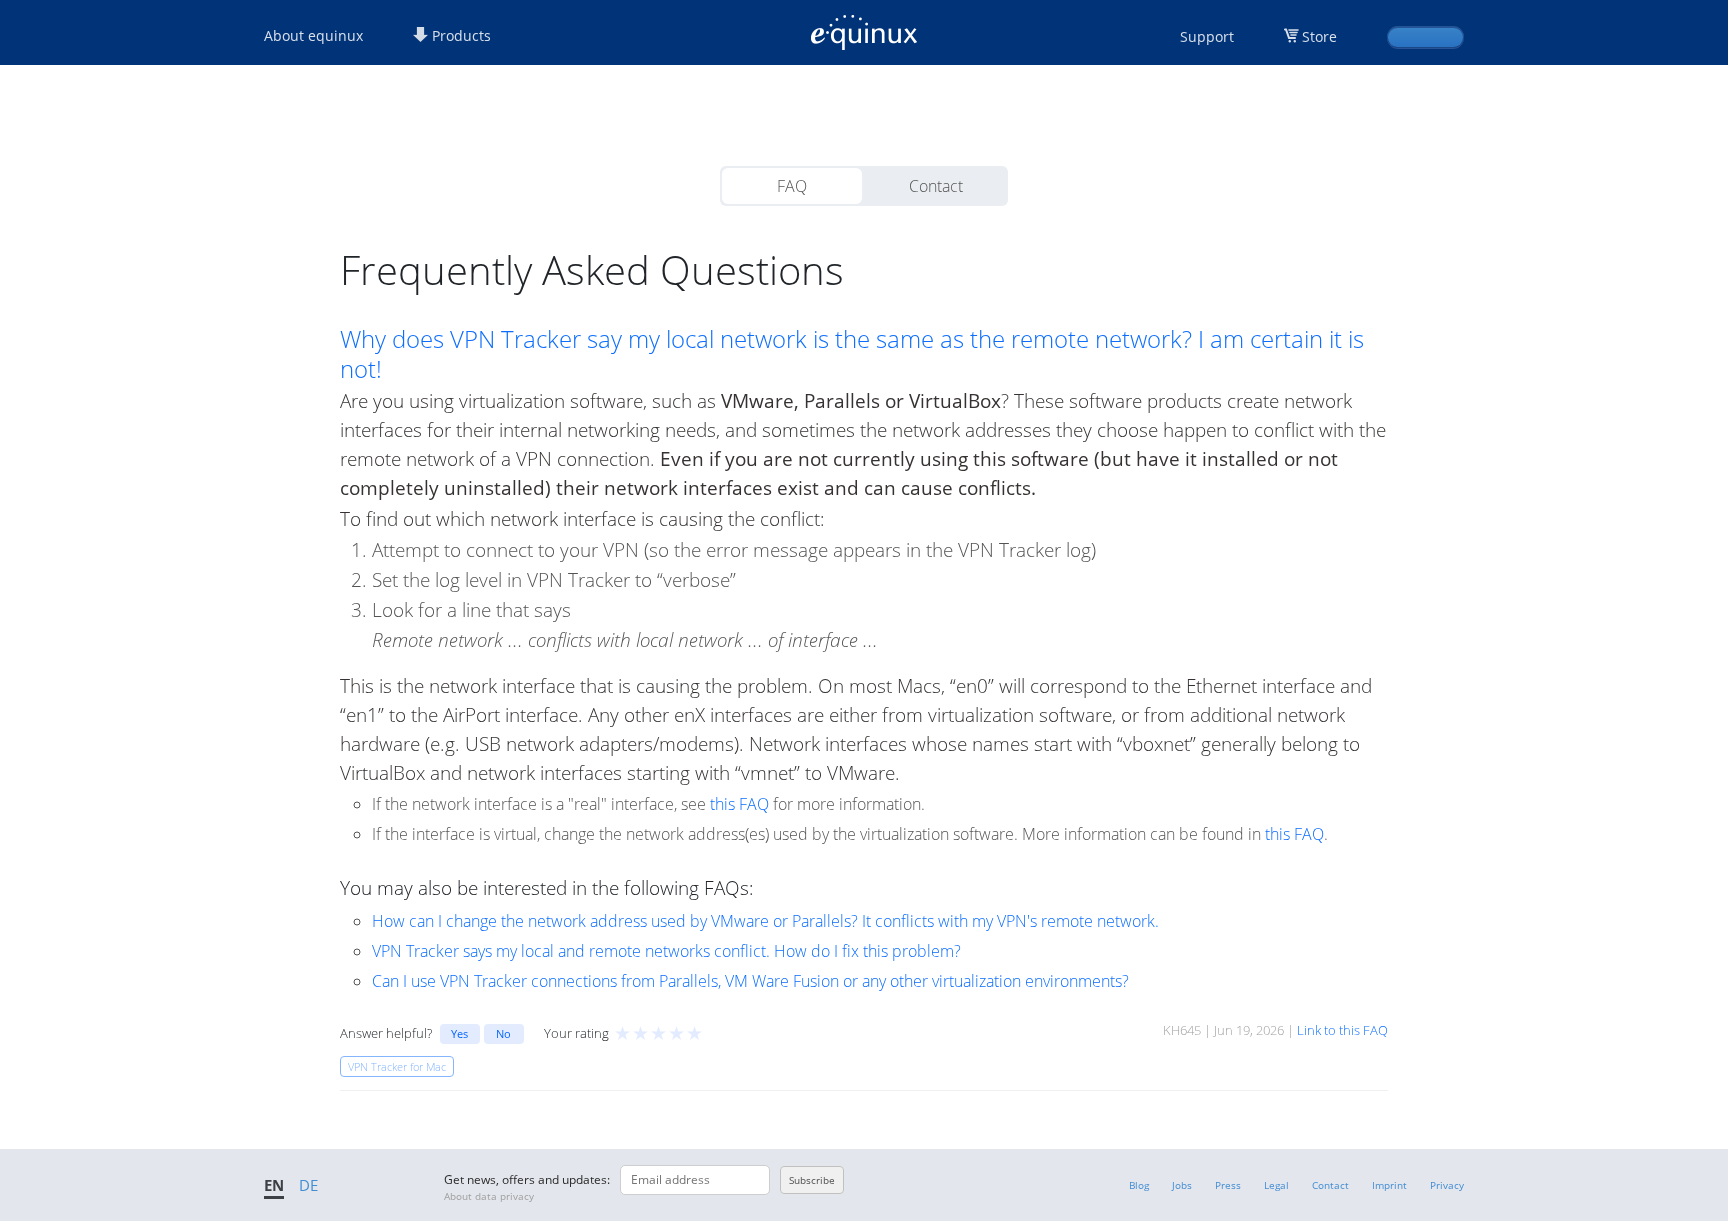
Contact (936, 186)
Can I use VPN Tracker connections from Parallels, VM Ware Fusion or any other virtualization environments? (750, 981)
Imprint (1389, 1185)
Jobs (1182, 1185)
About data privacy (489, 1196)
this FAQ (739, 804)
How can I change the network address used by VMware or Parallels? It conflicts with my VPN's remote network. (765, 921)
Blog (1139, 1185)
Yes (459, 1033)
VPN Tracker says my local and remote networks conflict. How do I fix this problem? (666, 951)
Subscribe (812, 1180)
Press (1228, 1185)
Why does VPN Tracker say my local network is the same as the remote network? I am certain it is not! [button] (852, 354)
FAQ (792, 186)
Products (459, 35)
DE (308, 1185)
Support (1207, 36)
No (503, 1033)
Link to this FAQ (1342, 1030)
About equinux (313, 35)
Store (1319, 36)
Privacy (1447, 1185)
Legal (1276, 1185)
